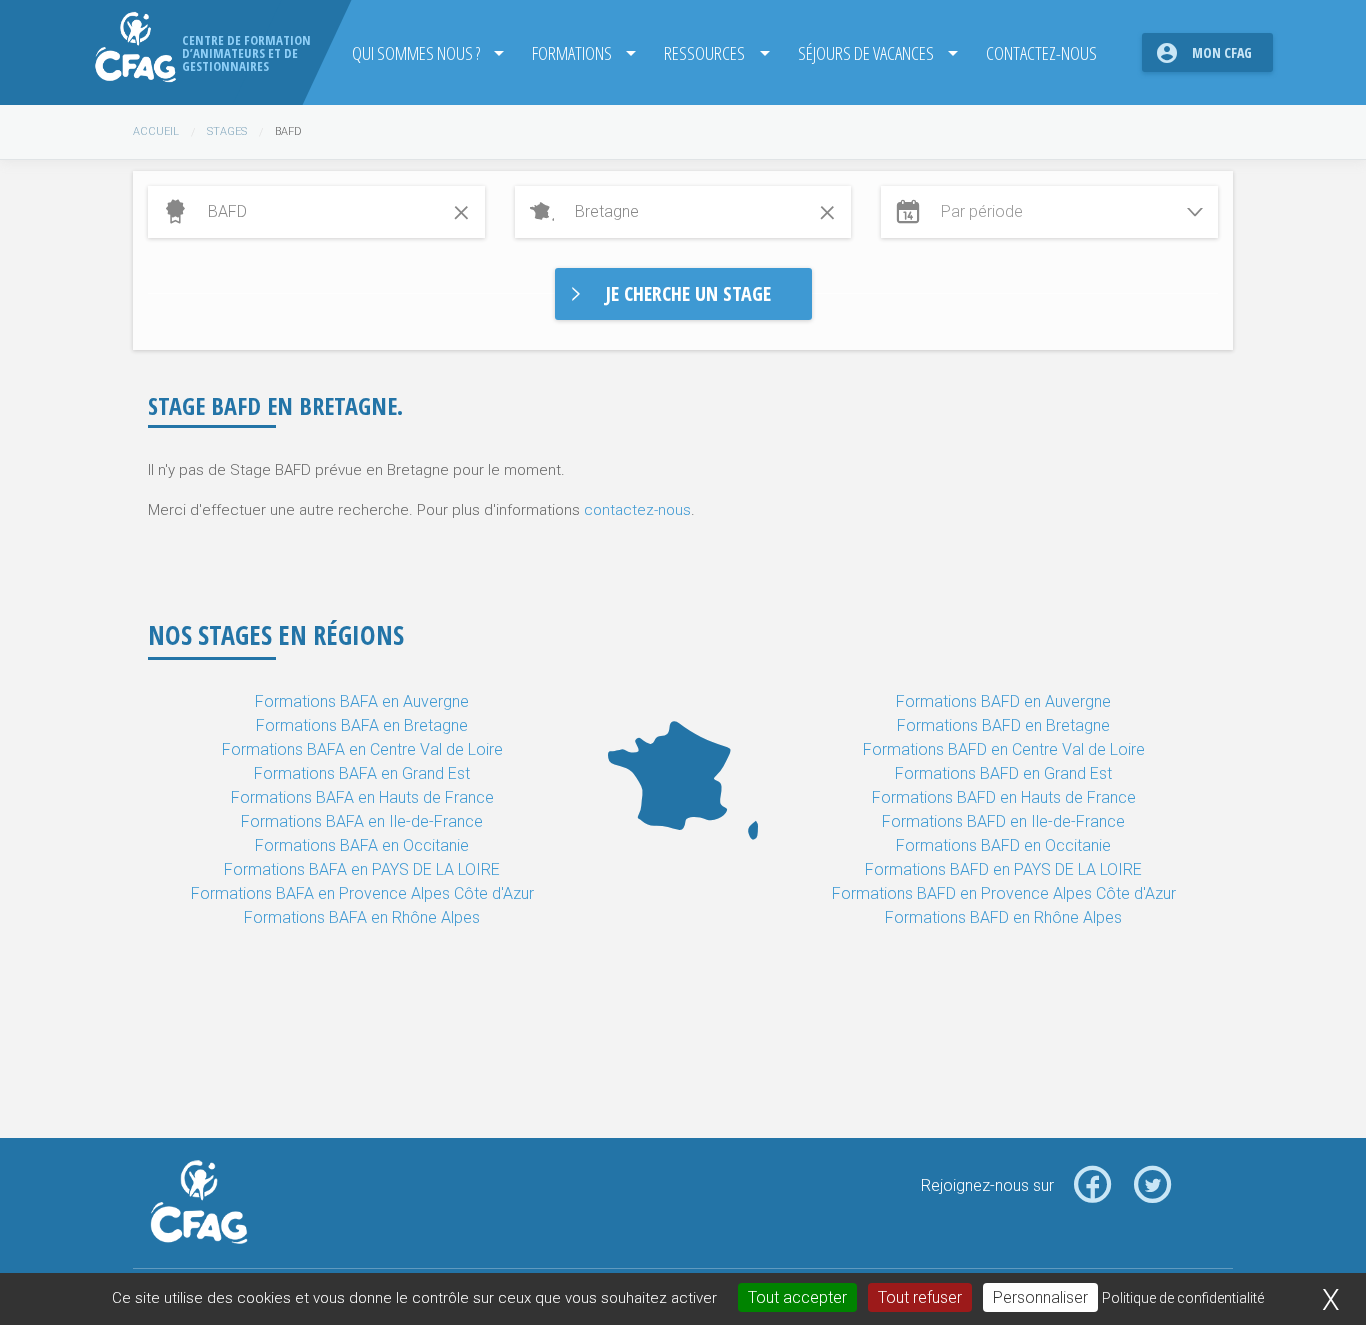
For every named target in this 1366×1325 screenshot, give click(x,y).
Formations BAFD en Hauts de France (1004, 797)
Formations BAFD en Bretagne (1003, 725)
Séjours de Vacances (866, 52)
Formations (572, 52)
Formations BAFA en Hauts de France (362, 797)
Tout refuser (920, 1297)
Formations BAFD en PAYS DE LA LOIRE (1003, 869)
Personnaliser (1040, 1297)
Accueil (156, 131)
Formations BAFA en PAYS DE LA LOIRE (362, 869)
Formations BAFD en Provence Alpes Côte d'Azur (1004, 893)
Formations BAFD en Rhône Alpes (1003, 917)
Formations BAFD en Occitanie (1003, 845)
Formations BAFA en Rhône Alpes (362, 917)
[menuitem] (422, 52)
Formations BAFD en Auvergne (1003, 701)
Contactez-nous (1041, 52)
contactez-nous (637, 510)
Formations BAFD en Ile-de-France (1003, 821)
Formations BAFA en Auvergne (362, 701)
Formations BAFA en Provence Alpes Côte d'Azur (362, 893)
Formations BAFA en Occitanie (362, 845)
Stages (227, 131)
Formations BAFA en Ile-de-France (362, 821)
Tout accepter (797, 1297)
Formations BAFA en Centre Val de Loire (362, 749)
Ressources (704, 52)
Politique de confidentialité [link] (1183, 1298)
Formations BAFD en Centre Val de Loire (1004, 749)
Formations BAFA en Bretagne (362, 725)
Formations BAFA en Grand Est (362, 773)
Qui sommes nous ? (416, 52)
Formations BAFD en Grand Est (1003, 773)
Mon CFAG (1222, 52)
